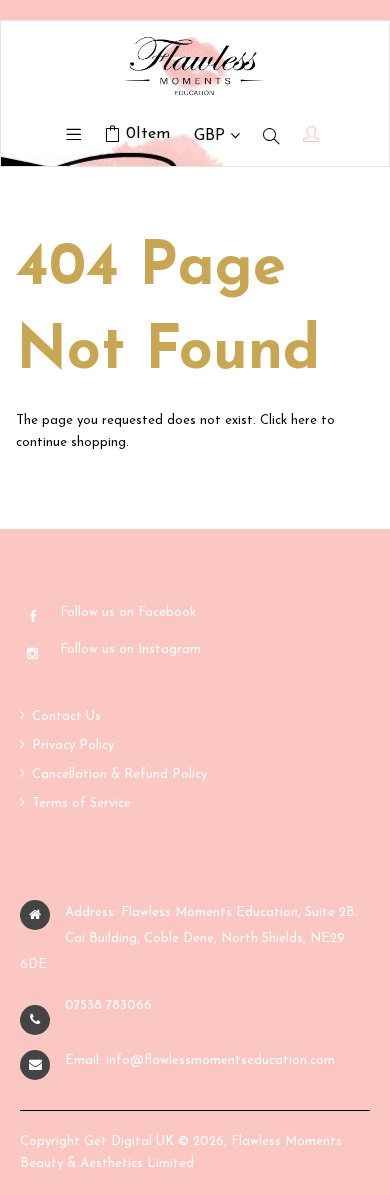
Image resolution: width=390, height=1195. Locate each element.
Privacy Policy (73, 745)
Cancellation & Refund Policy (119, 774)
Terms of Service (81, 803)
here (304, 420)
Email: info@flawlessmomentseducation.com (200, 1060)
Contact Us (66, 716)
